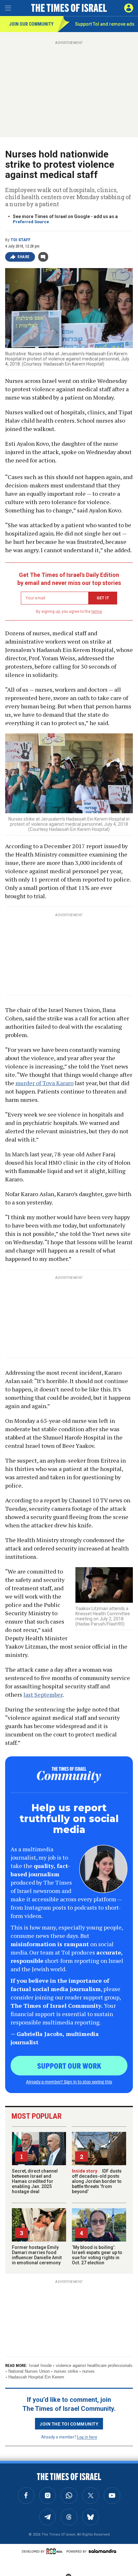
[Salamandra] (102, 2551)
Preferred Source (31, 222)
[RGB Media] (56, 2551)
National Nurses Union (29, 2371)
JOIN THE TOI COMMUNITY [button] (69, 2424)
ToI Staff (21, 240)
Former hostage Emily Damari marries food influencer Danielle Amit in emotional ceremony (37, 2255)
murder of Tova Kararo (44, 1083)
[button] (129, 8)
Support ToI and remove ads (105, 24)
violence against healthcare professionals (94, 2365)
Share (24, 257)
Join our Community (31, 24)
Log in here (87, 2437)
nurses (88, 2371)
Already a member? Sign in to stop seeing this (69, 2082)
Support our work (69, 2065)
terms (97, 612)
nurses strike (66, 2371)
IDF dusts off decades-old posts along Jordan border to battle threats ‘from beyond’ (97, 2181)
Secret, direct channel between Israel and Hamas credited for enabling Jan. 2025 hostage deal (35, 2181)
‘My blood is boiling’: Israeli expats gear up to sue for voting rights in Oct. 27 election (97, 2255)
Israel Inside (40, 2365)
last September (43, 1694)
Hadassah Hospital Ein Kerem (36, 2377)
